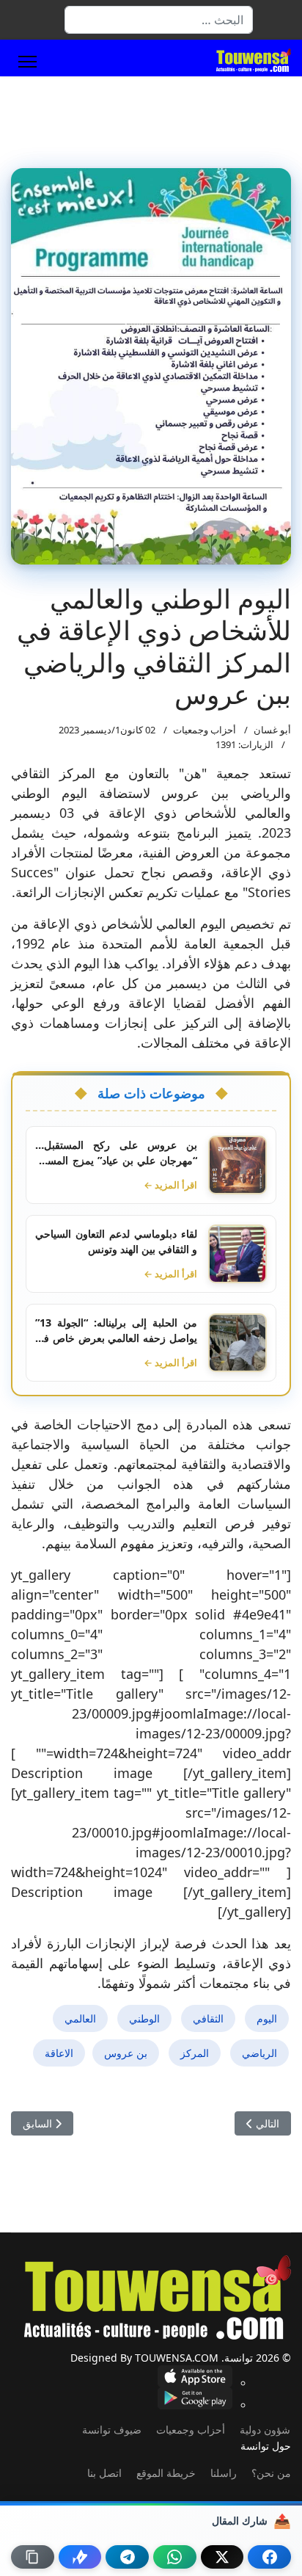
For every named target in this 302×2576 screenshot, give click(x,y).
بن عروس (126, 2053)
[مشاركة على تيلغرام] (127, 2557)
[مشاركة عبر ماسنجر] (80, 2557)
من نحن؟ (271, 2473)
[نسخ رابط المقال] (33, 2557)
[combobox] (159, 20)
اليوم (267, 2018)
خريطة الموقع (166, 2473)
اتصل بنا (104, 2473)
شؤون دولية (265, 2430)
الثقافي (208, 2018)
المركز (195, 2053)
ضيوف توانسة (112, 2430)
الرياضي (259, 2053)
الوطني (144, 2018)
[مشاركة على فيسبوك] (269, 2557)
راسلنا (224, 2473)
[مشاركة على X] (222, 2557)
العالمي (80, 2018)
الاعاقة (59, 2053)
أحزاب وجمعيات (205, 730)
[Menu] (27, 62)
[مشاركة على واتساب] (175, 2557)
